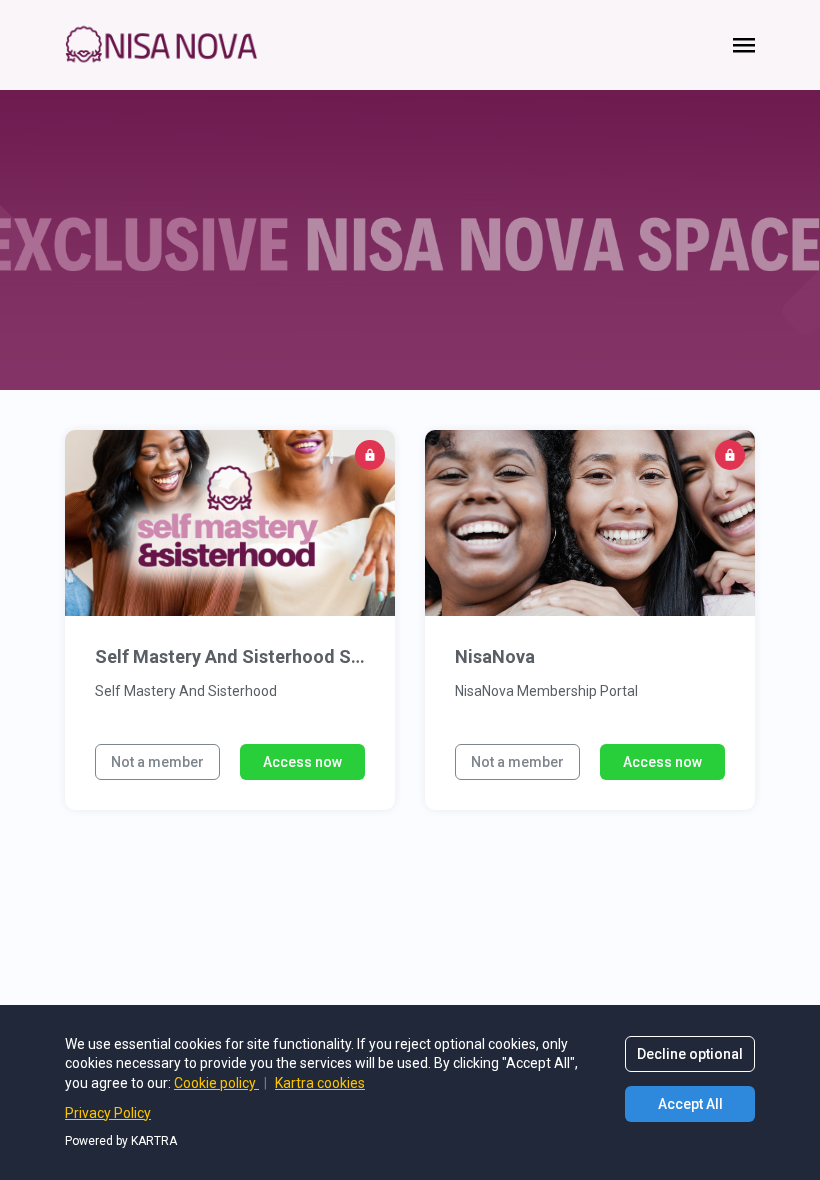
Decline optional (690, 1054)
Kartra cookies (320, 1083)
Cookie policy (216, 1083)
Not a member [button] (157, 762)
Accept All (690, 1104)
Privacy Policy (108, 1113)
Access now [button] (302, 762)
